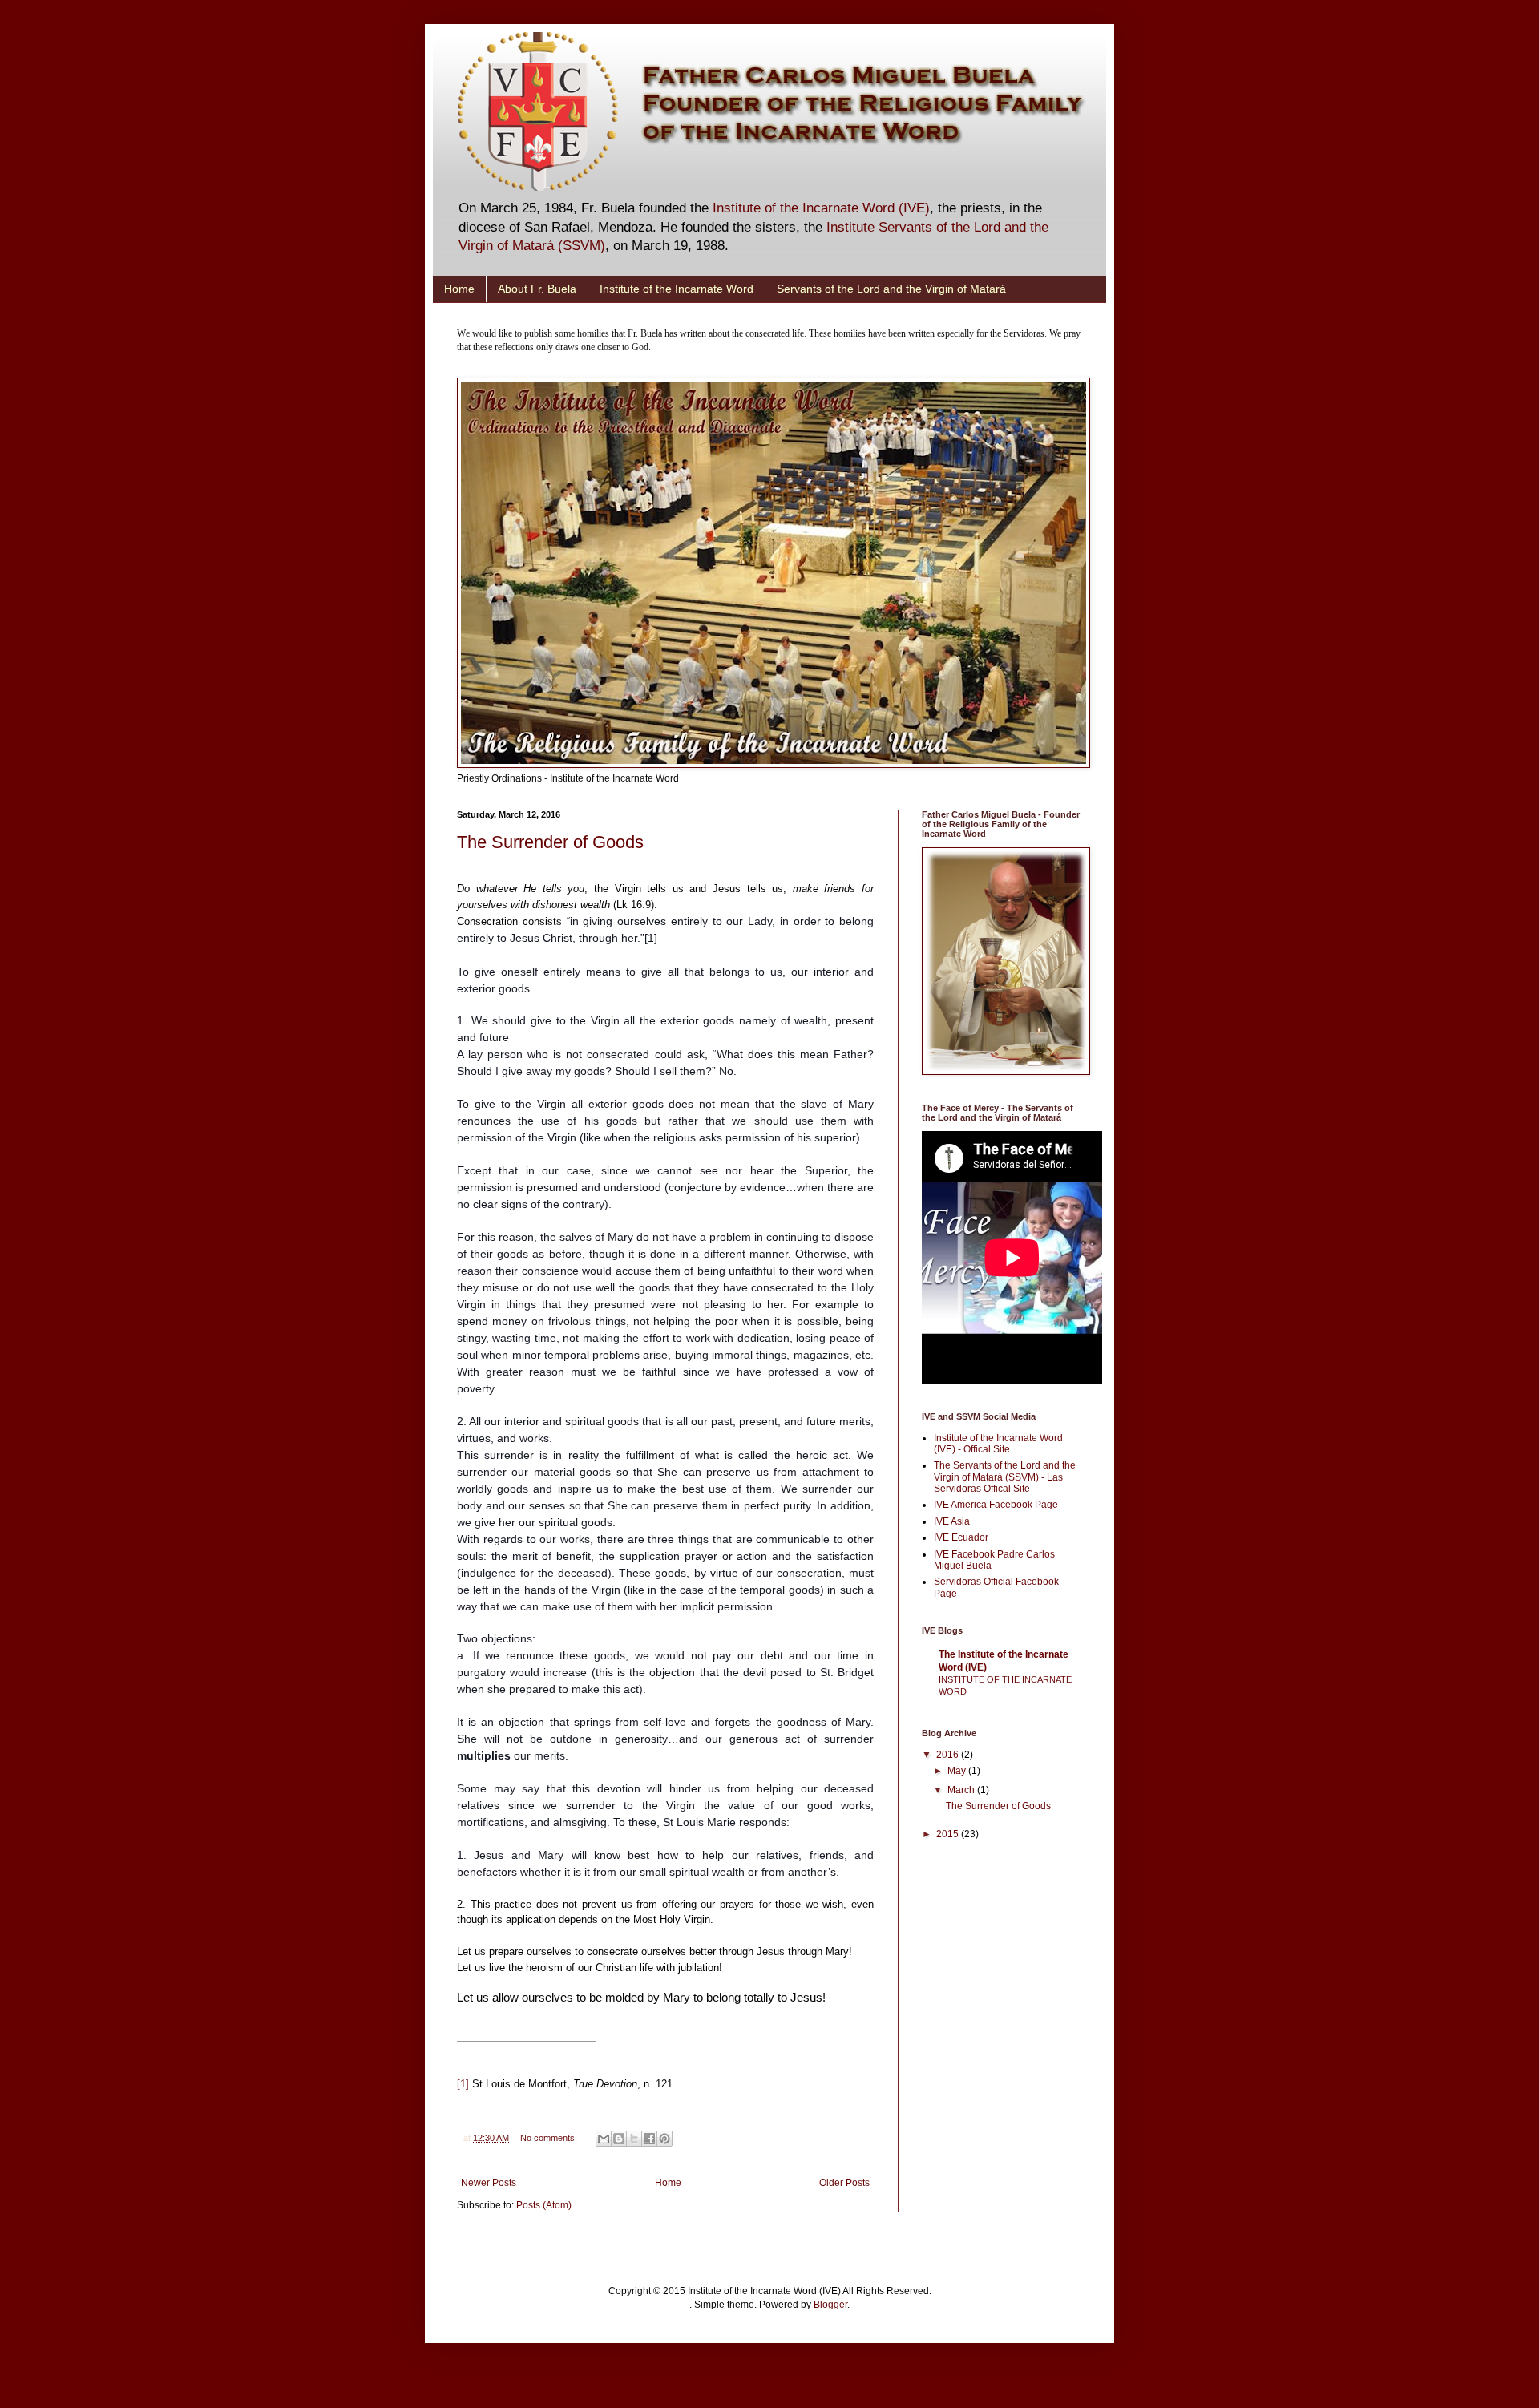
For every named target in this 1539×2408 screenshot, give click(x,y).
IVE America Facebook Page (996, 1505)
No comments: (550, 2138)
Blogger (830, 2305)
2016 (949, 1755)
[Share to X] (634, 2139)
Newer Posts (489, 2183)
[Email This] (604, 2139)
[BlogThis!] (619, 2139)
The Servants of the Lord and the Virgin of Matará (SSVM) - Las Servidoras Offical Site (1005, 1477)
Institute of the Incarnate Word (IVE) (821, 208)
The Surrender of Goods (550, 842)
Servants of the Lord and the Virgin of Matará (891, 289)
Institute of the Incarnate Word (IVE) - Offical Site (998, 1444)
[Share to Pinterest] (664, 2139)
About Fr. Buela (537, 289)
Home (459, 289)
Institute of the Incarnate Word (677, 289)
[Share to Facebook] (649, 2139)
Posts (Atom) (544, 2205)
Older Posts (844, 2183)
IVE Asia (952, 1521)
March (962, 1790)
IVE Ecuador (961, 1537)
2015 (949, 1834)
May (958, 1771)
